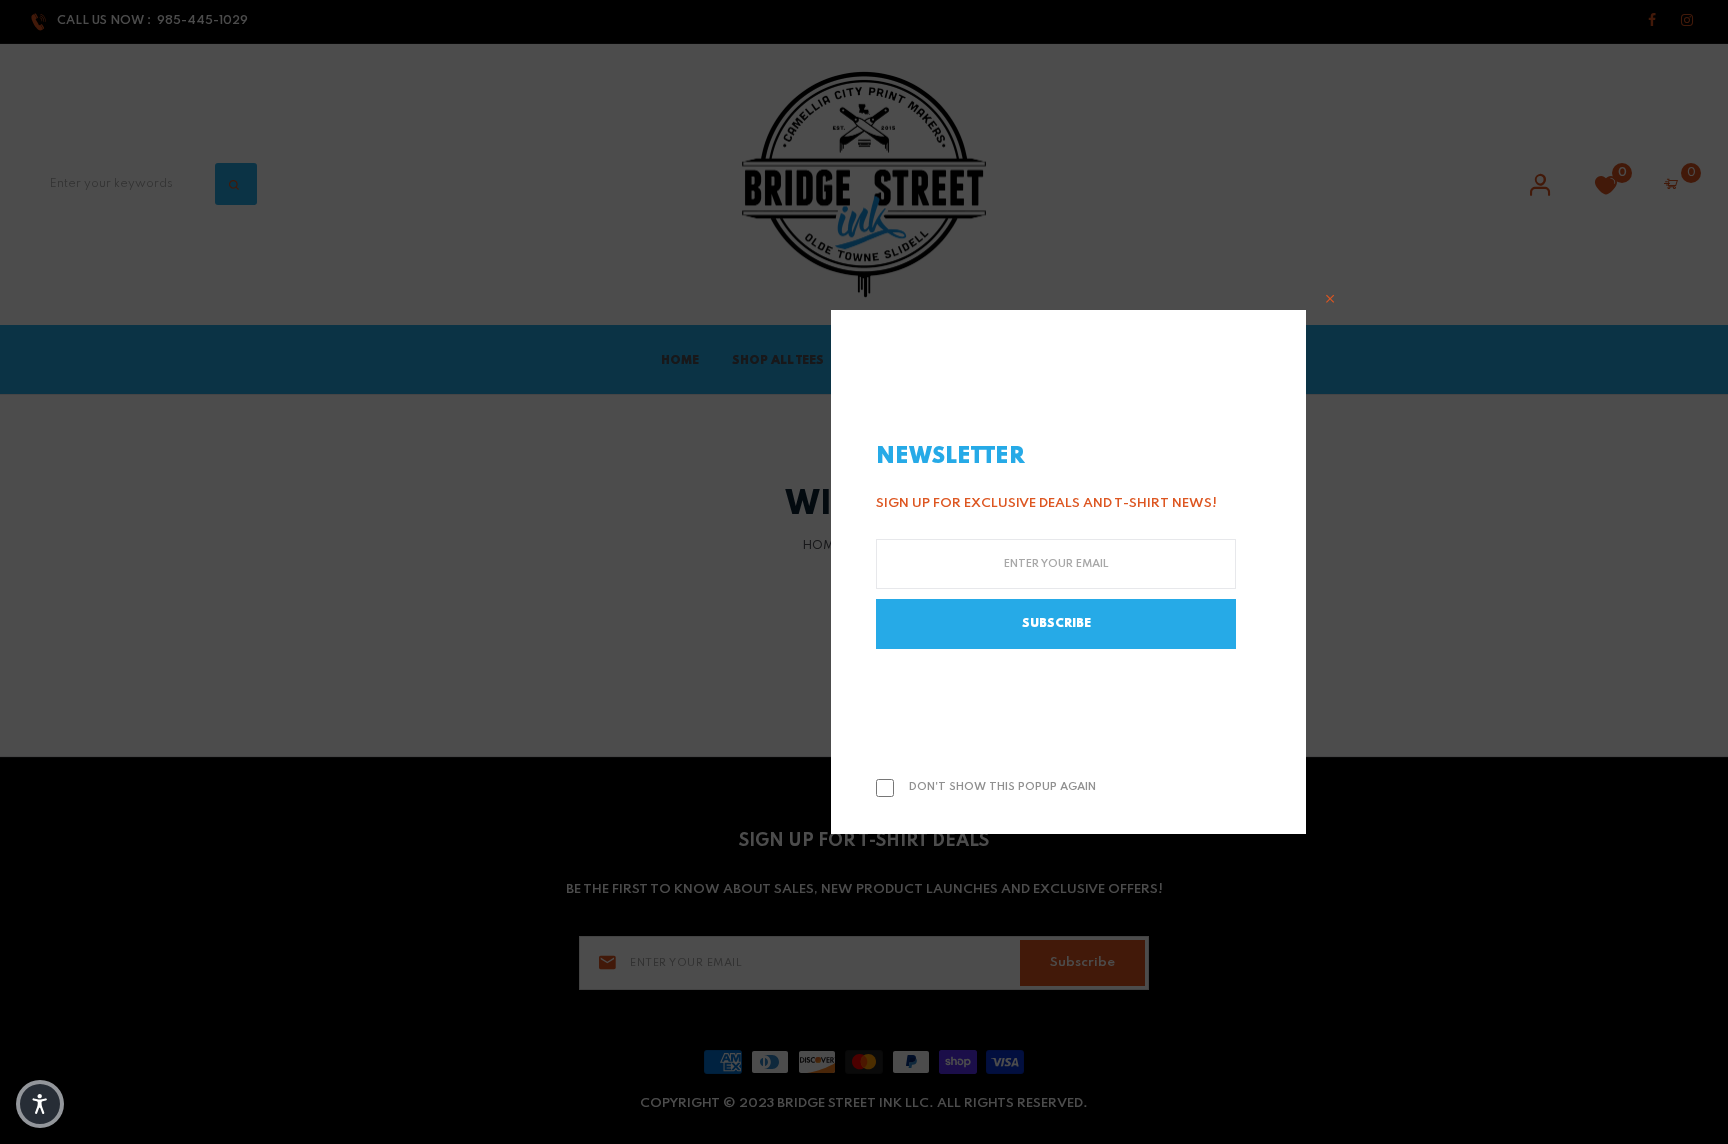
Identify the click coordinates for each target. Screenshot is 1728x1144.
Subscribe (1056, 624)
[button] (40, 1104)
